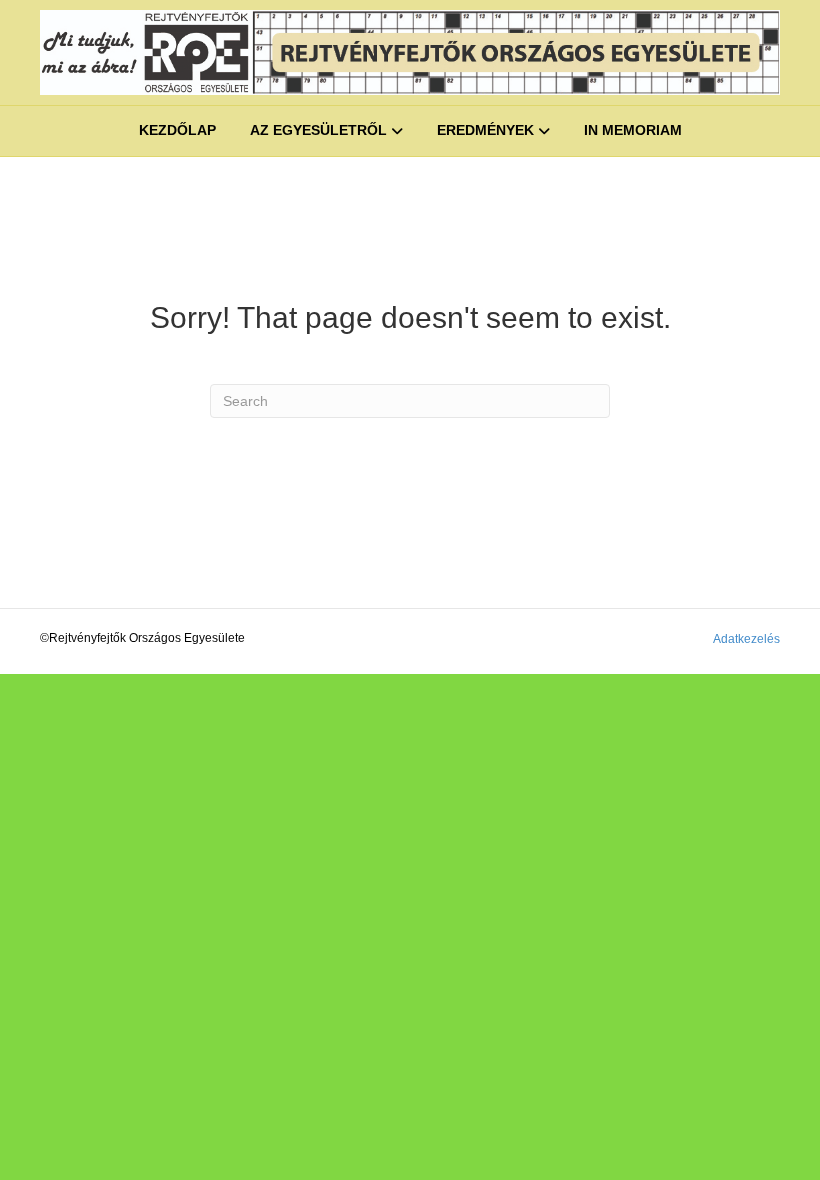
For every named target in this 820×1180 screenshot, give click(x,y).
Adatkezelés (746, 639)
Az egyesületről (318, 130)
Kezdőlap (177, 130)
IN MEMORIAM (633, 130)
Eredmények (485, 130)
